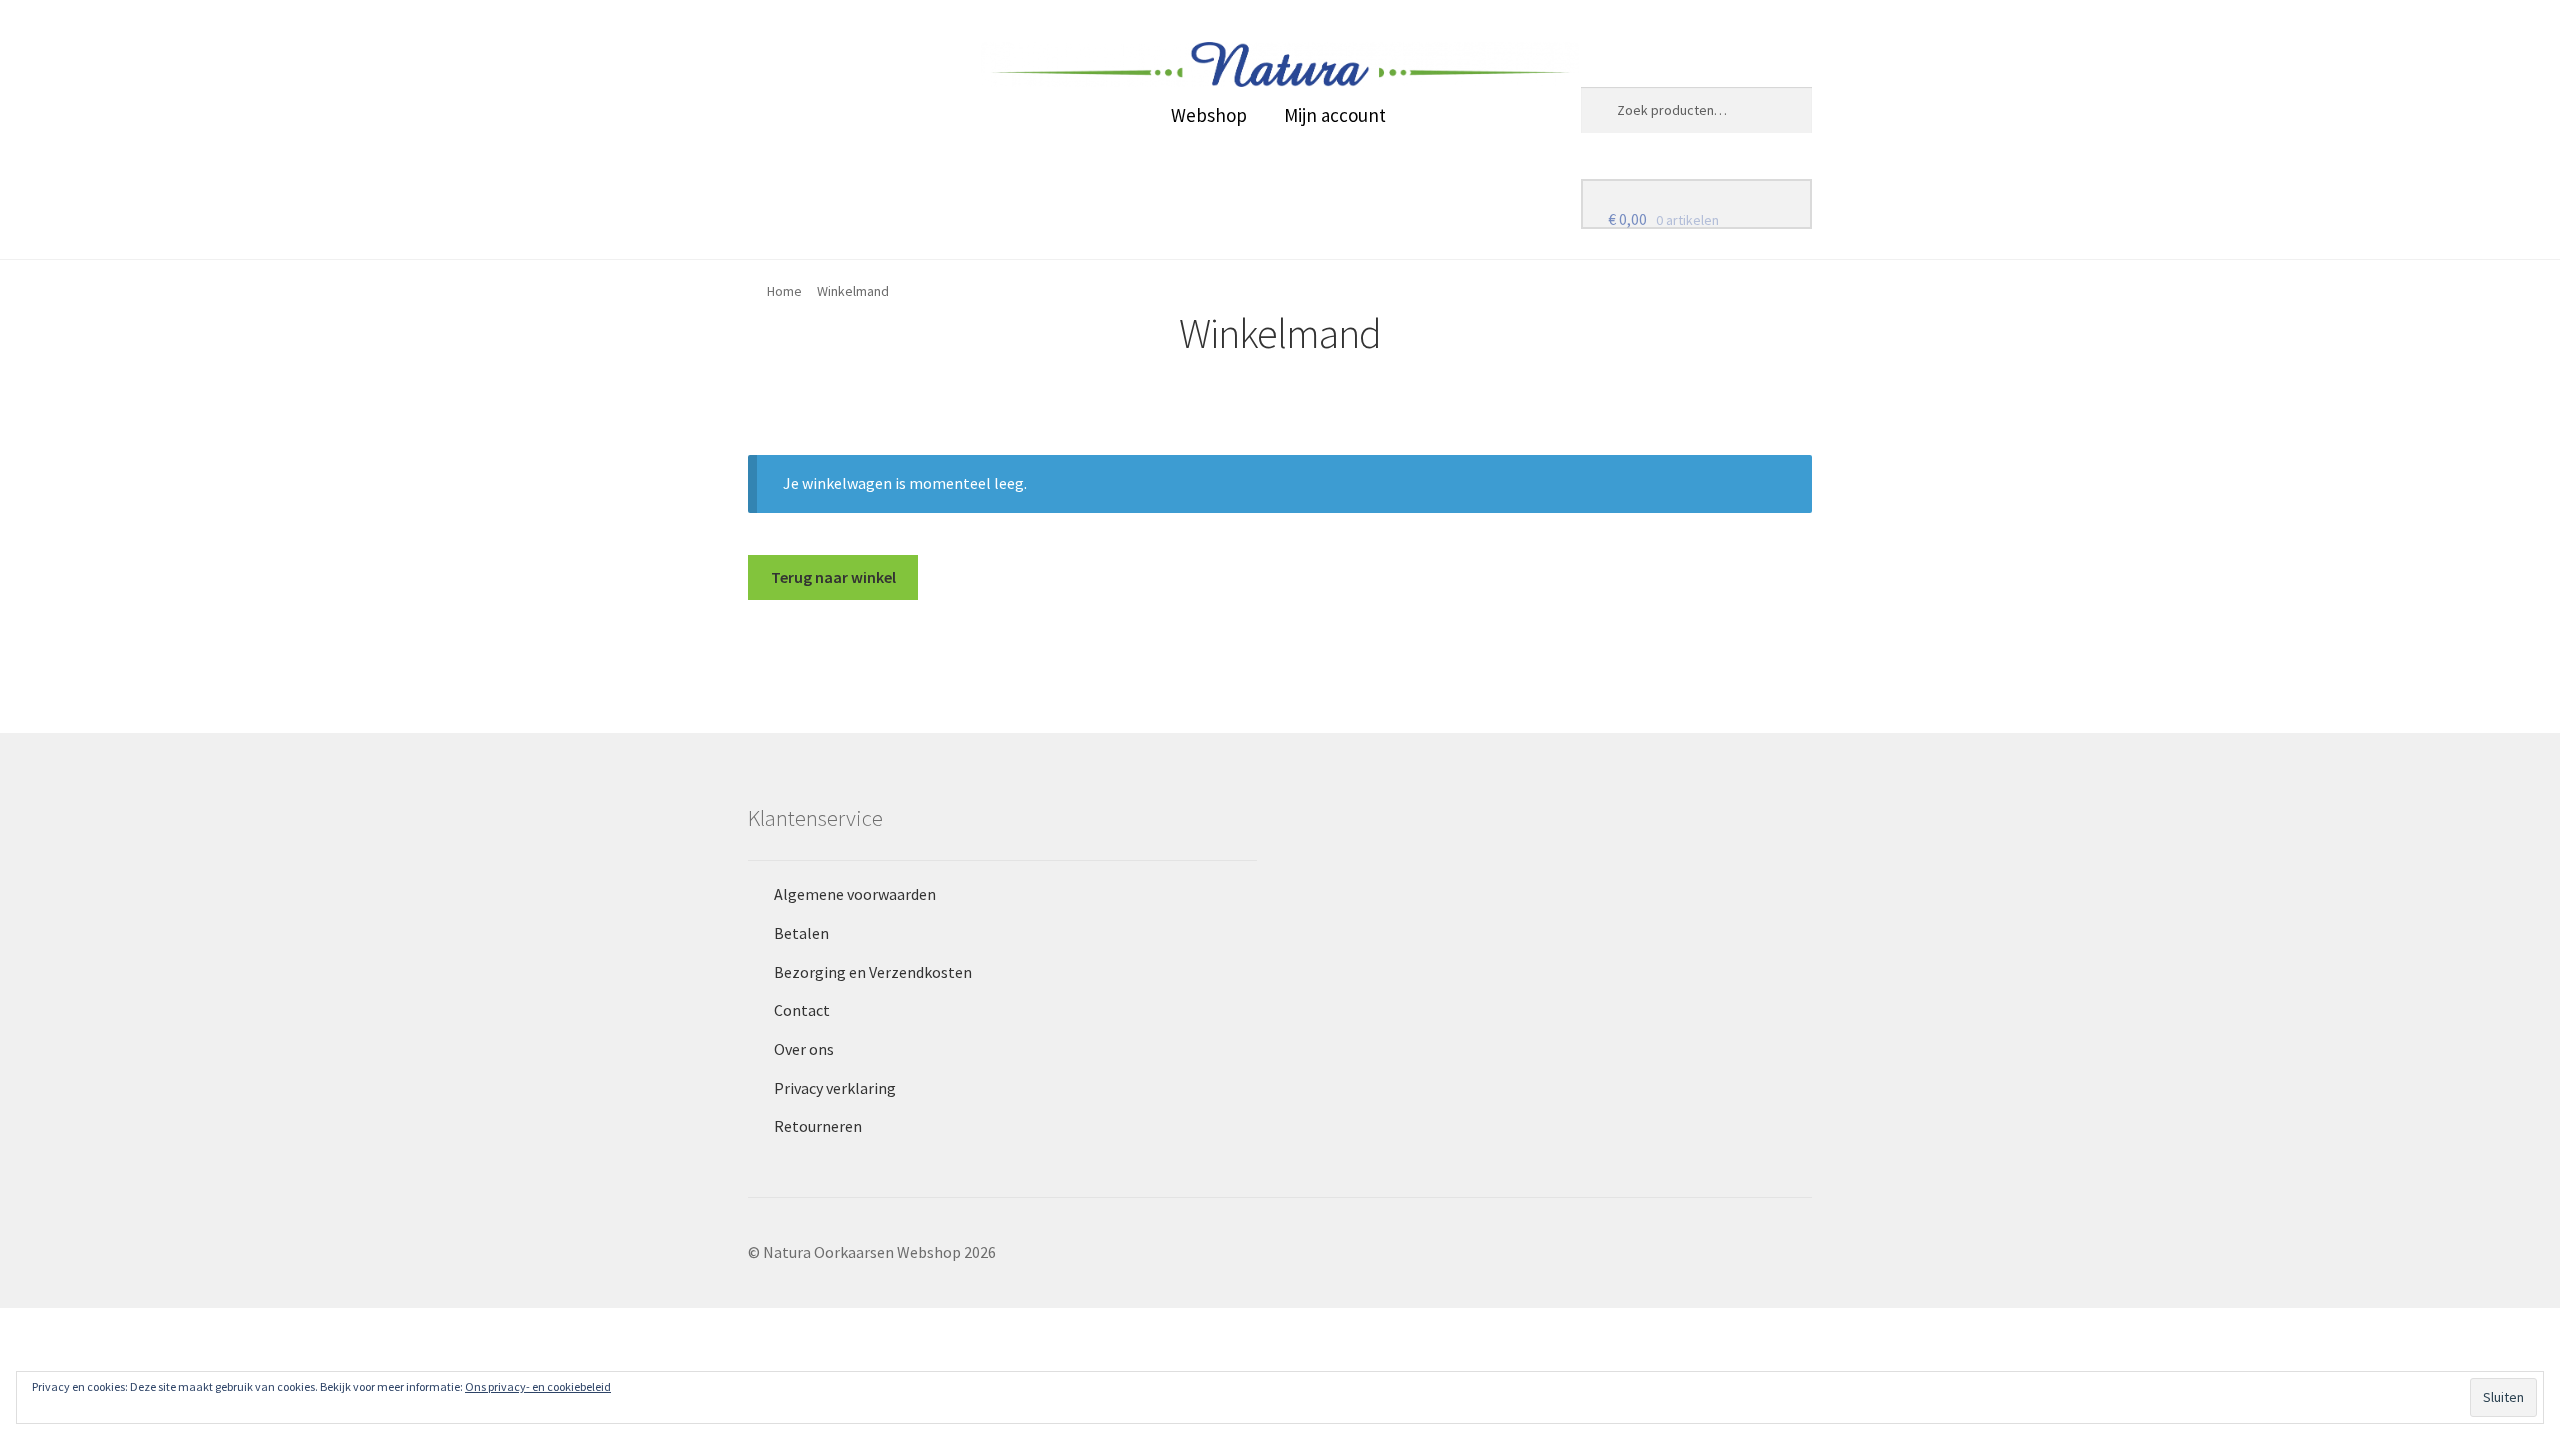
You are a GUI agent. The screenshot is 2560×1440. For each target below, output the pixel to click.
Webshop (1209, 115)
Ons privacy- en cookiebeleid (538, 1386)
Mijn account (1335, 115)
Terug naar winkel (833, 577)
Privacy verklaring (835, 1088)
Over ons (804, 1049)
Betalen (801, 933)
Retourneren (818, 1126)
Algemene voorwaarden (855, 894)
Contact (802, 1010)
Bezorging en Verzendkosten (873, 972)
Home (784, 291)
